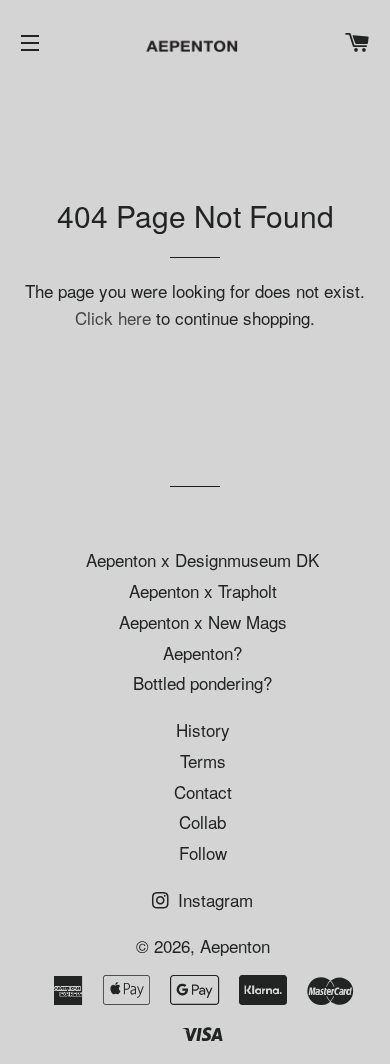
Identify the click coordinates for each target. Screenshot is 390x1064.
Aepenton (235, 945)
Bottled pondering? (202, 682)
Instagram (213, 899)
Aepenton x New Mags (203, 621)
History (203, 729)
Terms (203, 760)
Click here (113, 317)
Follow (203, 852)
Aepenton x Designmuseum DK (202, 559)
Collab (202, 821)
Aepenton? (202, 652)
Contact (203, 791)
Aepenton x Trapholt (203, 590)
